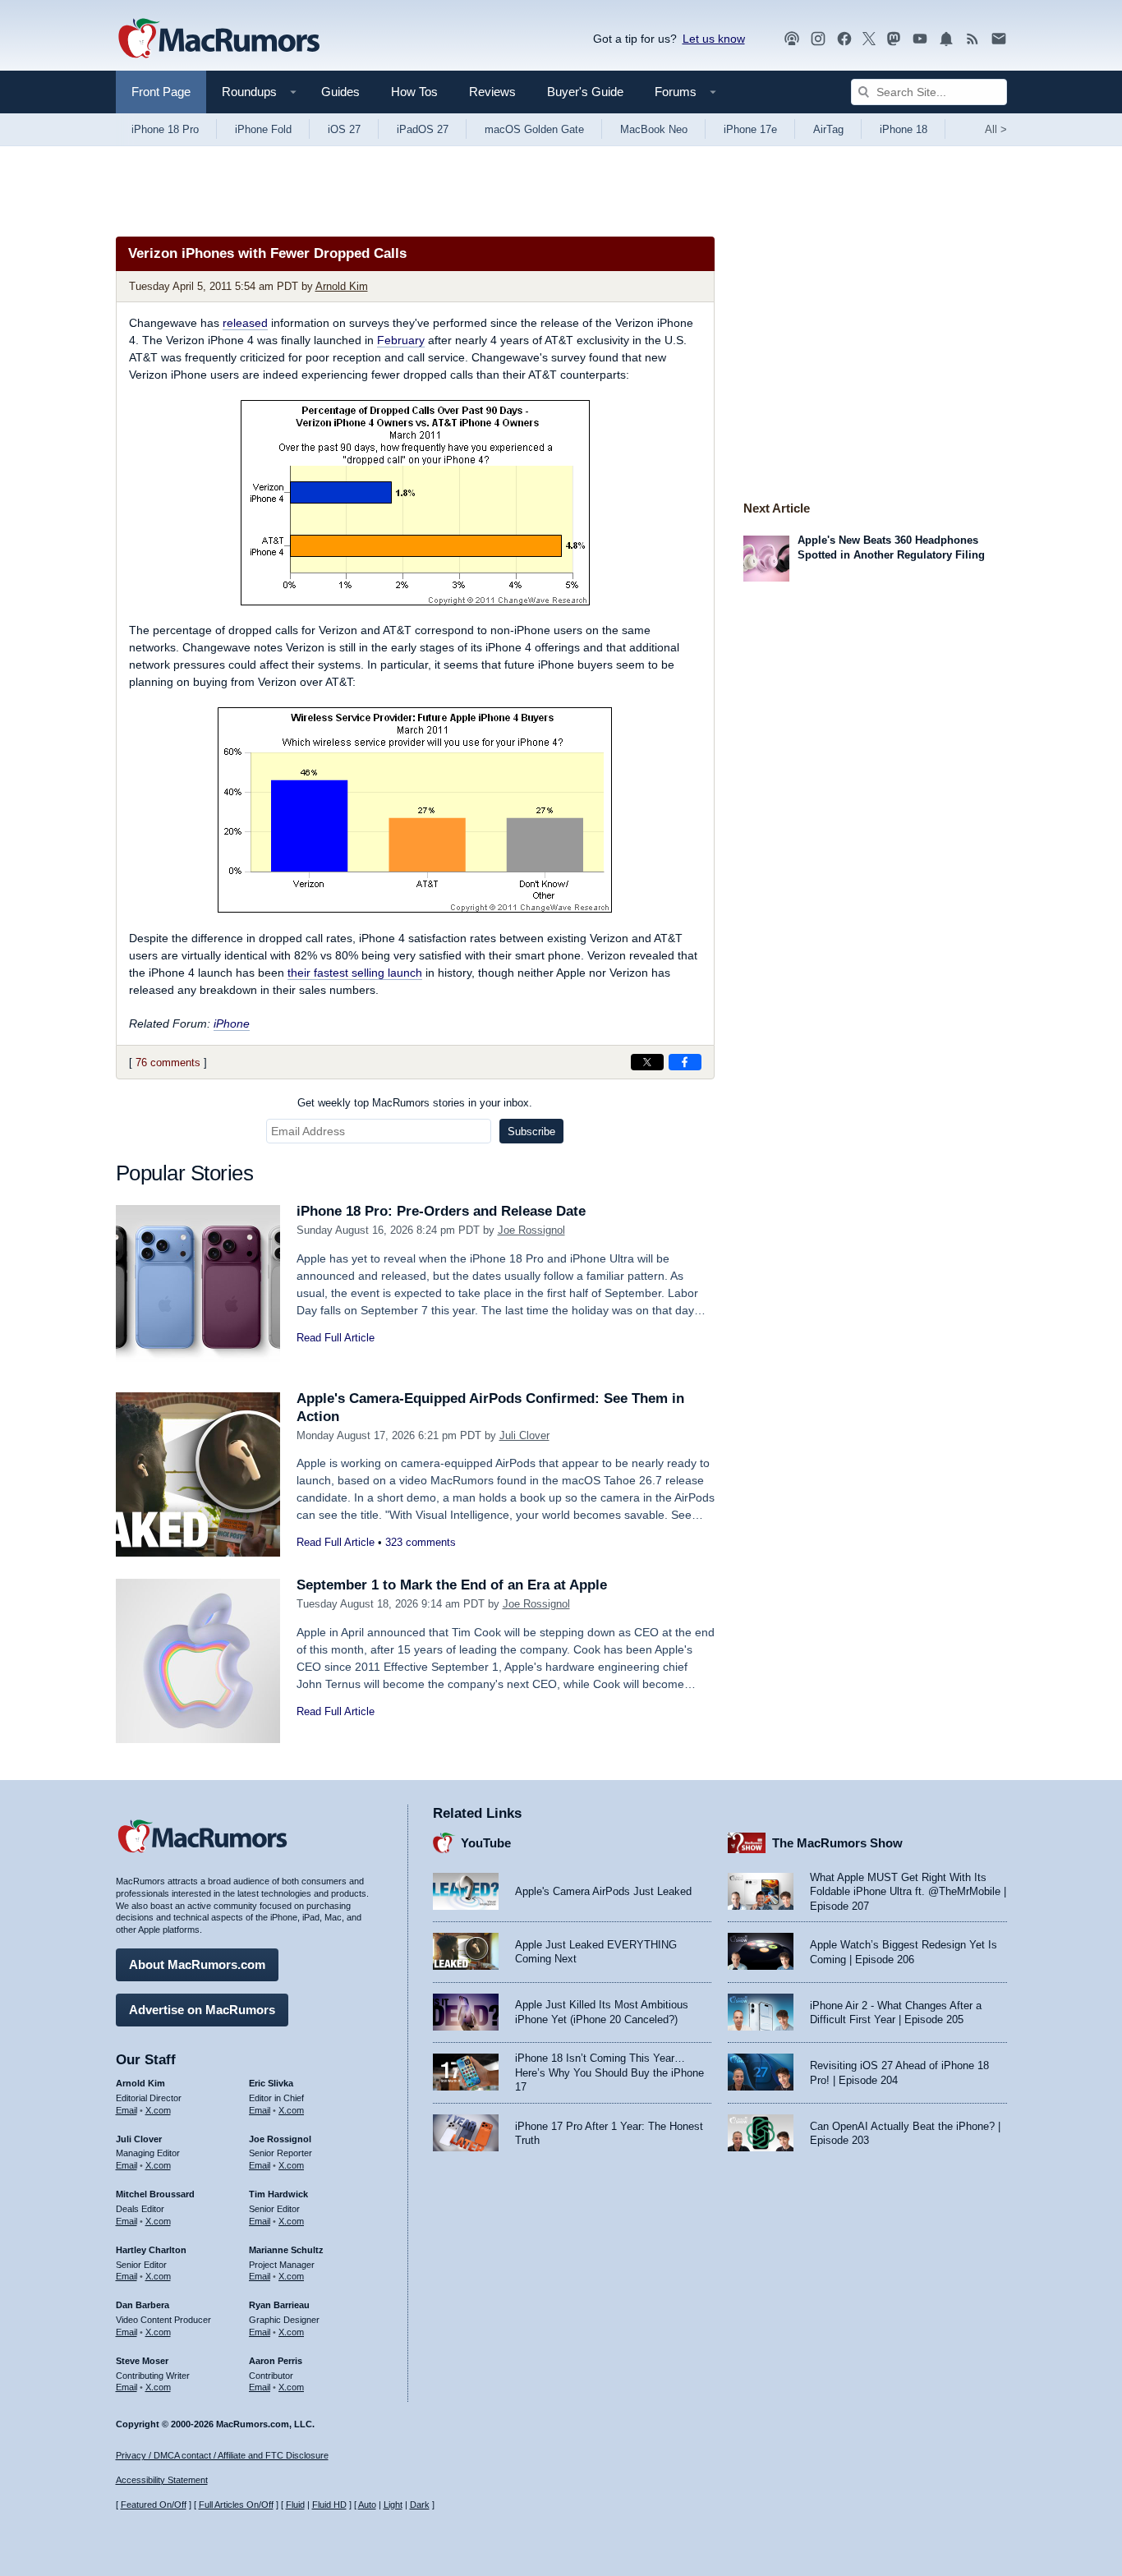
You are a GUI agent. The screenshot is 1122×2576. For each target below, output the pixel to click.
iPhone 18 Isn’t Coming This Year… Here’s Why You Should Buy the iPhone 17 (609, 2072)
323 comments (421, 1542)
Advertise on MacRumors (202, 2010)
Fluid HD (329, 2505)
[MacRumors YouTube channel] (920, 39)
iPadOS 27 (423, 129)
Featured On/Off (154, 2505)
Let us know (714, 39)
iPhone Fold (263, 129)
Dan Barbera (143, 2305)
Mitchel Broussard (155, 2194)
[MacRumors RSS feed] (973, 39)
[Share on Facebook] (685, 1062)
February (401, 340)
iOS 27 (344, 129)
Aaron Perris (276, 2361)
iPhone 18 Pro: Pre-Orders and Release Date (441, 1211)
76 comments (168, 1063)
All (996, 129)
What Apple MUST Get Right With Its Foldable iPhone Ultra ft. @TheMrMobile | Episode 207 (908, 1892)
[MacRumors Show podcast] (792, 39)
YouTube (486, 1843)
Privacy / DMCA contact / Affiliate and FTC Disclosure (222, 2455)
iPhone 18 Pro (165, 129)
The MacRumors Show (837, 1843)
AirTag (828, 129)
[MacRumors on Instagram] (818, 39)
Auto (367, 2505)
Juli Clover (524, 1435)
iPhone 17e (750, 129)
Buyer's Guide (585, 92)
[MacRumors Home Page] (218, 39)
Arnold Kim (342, 286)
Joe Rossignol (531, 1230)
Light (393, 2505)
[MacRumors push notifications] (946, 39)
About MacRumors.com (197, 1964)
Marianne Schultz (286, 2250)
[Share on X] (647, 1062)
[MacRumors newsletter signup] (999, 39)
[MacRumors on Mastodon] (894, 39)
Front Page (161, 92)
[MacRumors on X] (869, 39)
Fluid (295, 2505)
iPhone (232, 1023)
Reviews (492, 92)
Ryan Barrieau (279, 2305)
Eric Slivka (271, 2083)
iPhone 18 (904, 129)
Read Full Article (336, 1338)
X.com (158, 2110)
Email (126, 2110)
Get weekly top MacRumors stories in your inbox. (415, 1103)
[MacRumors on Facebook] (844, 39)
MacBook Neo (654, 129)
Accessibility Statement (162, 2480)
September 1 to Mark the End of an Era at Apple (452, 1585)
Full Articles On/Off (236, 2505)
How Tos (414, 92)
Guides (340, 92)
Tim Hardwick (278, 2194)
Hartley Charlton (151, 2250)
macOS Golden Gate (534, 129)
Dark (420, 2505)
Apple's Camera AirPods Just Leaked (603, 1891)
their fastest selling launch (355, 973)
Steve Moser (142, 2361)
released (245, 323)
